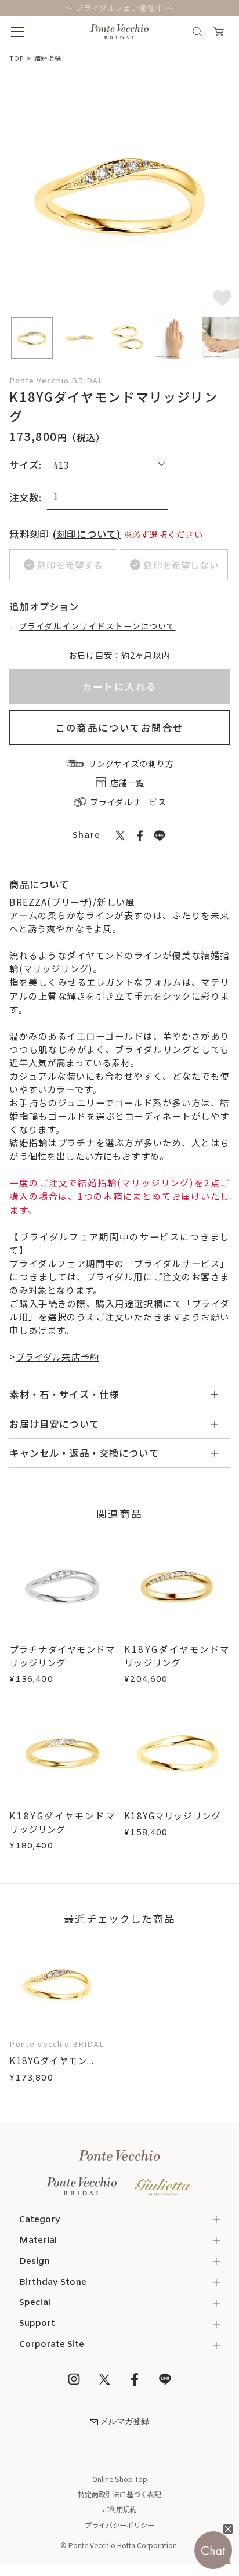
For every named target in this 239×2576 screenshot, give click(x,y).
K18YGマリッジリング (172, 1815)
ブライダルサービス (177, 1263)
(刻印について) (87, 534)
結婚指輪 (48, 58)
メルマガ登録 (125, 2422)
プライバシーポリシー (119, 2525)
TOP (16, 58)
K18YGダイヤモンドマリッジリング (177, 1656)
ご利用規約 (119, 2509)
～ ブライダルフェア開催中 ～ (120, 8)
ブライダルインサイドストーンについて (97, 626)
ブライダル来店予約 (57, 1356)
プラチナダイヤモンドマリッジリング (62, 1656)
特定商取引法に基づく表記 (119, 2494)
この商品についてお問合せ (119, 728)
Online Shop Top (120, 2479)
